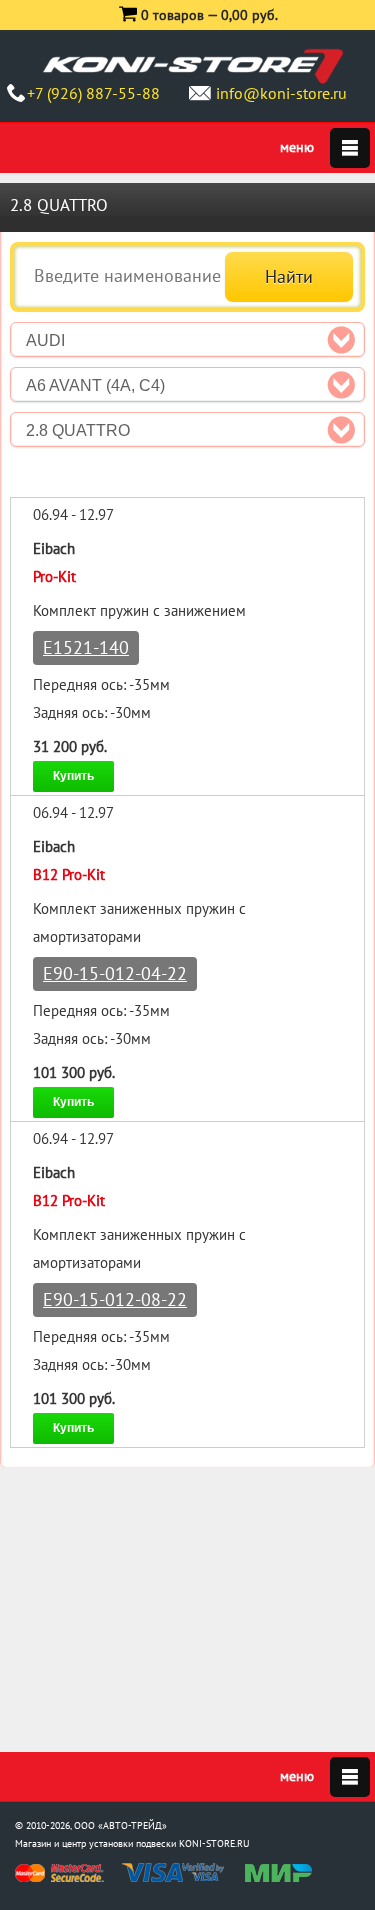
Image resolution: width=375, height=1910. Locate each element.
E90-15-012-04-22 (115, 973)
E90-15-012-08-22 (115, 1299)
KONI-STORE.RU (214, 1843)
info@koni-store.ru (281, 93)
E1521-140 (86, 647)
